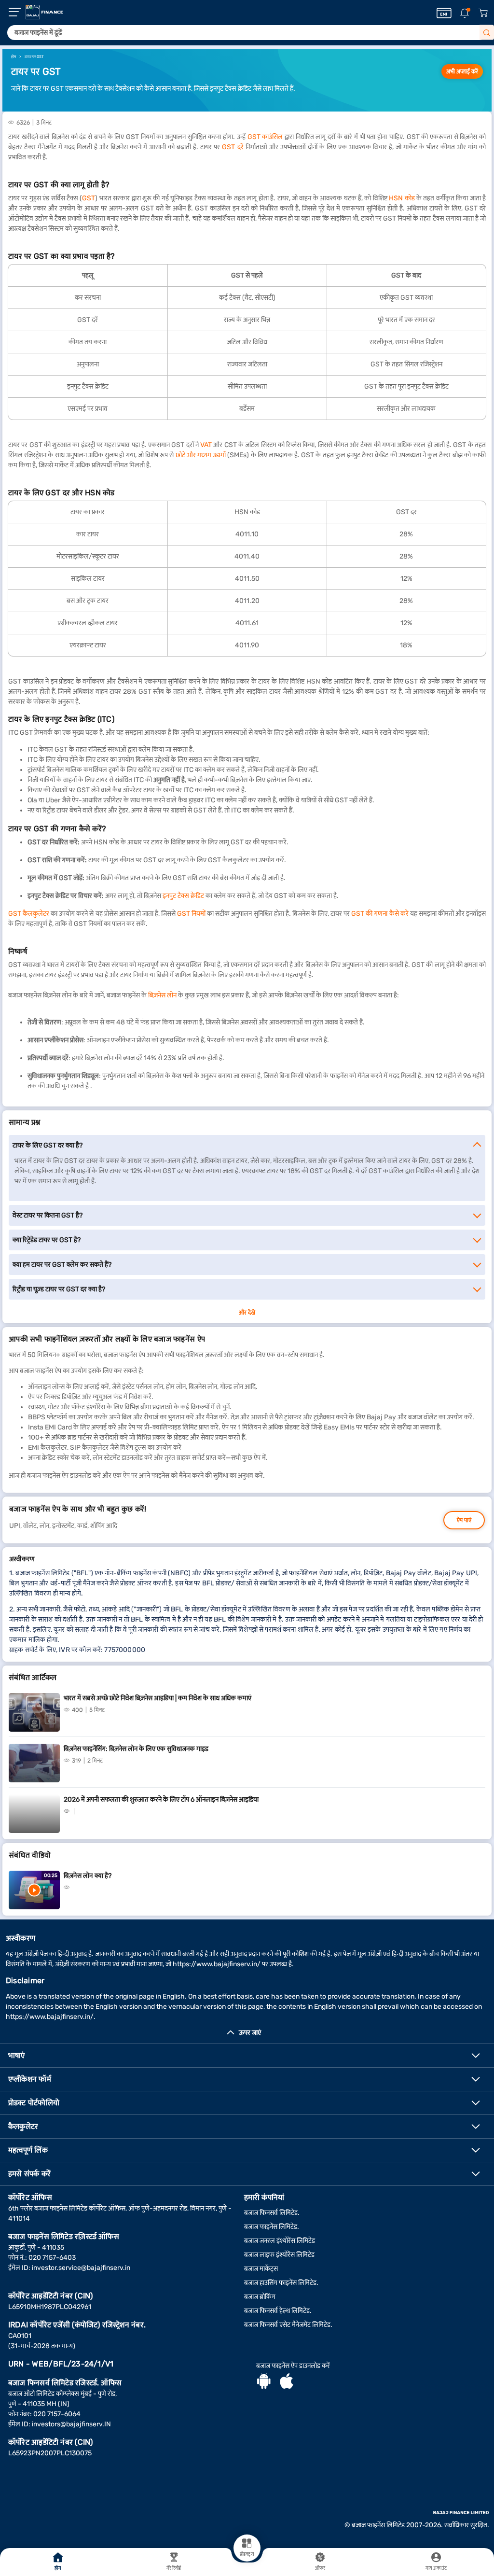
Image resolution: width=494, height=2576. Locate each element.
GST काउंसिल (265, 137)
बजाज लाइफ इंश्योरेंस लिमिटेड (279, 2255)
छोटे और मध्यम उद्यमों (201, 455)
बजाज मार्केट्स (261, 2269)
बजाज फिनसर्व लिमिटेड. (272, 2213)
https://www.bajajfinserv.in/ (217, 1964)
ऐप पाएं (464, 1520)
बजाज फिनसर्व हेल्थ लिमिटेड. (278, 2311)
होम (58, 2568)
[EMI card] (444, 13)
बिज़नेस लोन (162, 995)
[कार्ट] (483, 13)
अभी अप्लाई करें (462, 71)
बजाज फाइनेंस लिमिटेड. (272, 2227)
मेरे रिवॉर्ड (174, 2568)
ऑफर (320, 2568)
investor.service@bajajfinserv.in (81, 2268)
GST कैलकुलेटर (29, 914)
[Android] (264, 2382)
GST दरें (233, 147)
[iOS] (287, 2382)
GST (89, 198)
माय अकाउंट (436, 2568)
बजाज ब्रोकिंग (260, 2297)
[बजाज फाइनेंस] (44, 12)
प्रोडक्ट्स (247, 2554)
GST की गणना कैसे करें (380, 914)
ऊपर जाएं (250, 2033)
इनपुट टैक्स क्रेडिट (183, 896)
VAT (206, 445)
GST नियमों (191, 914)
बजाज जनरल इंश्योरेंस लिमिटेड (280, 2241)
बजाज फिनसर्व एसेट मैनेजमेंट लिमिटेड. (288, 2325)
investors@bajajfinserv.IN (71, 2424)
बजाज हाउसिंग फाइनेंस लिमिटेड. (281, 2283)
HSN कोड (402, 198)
